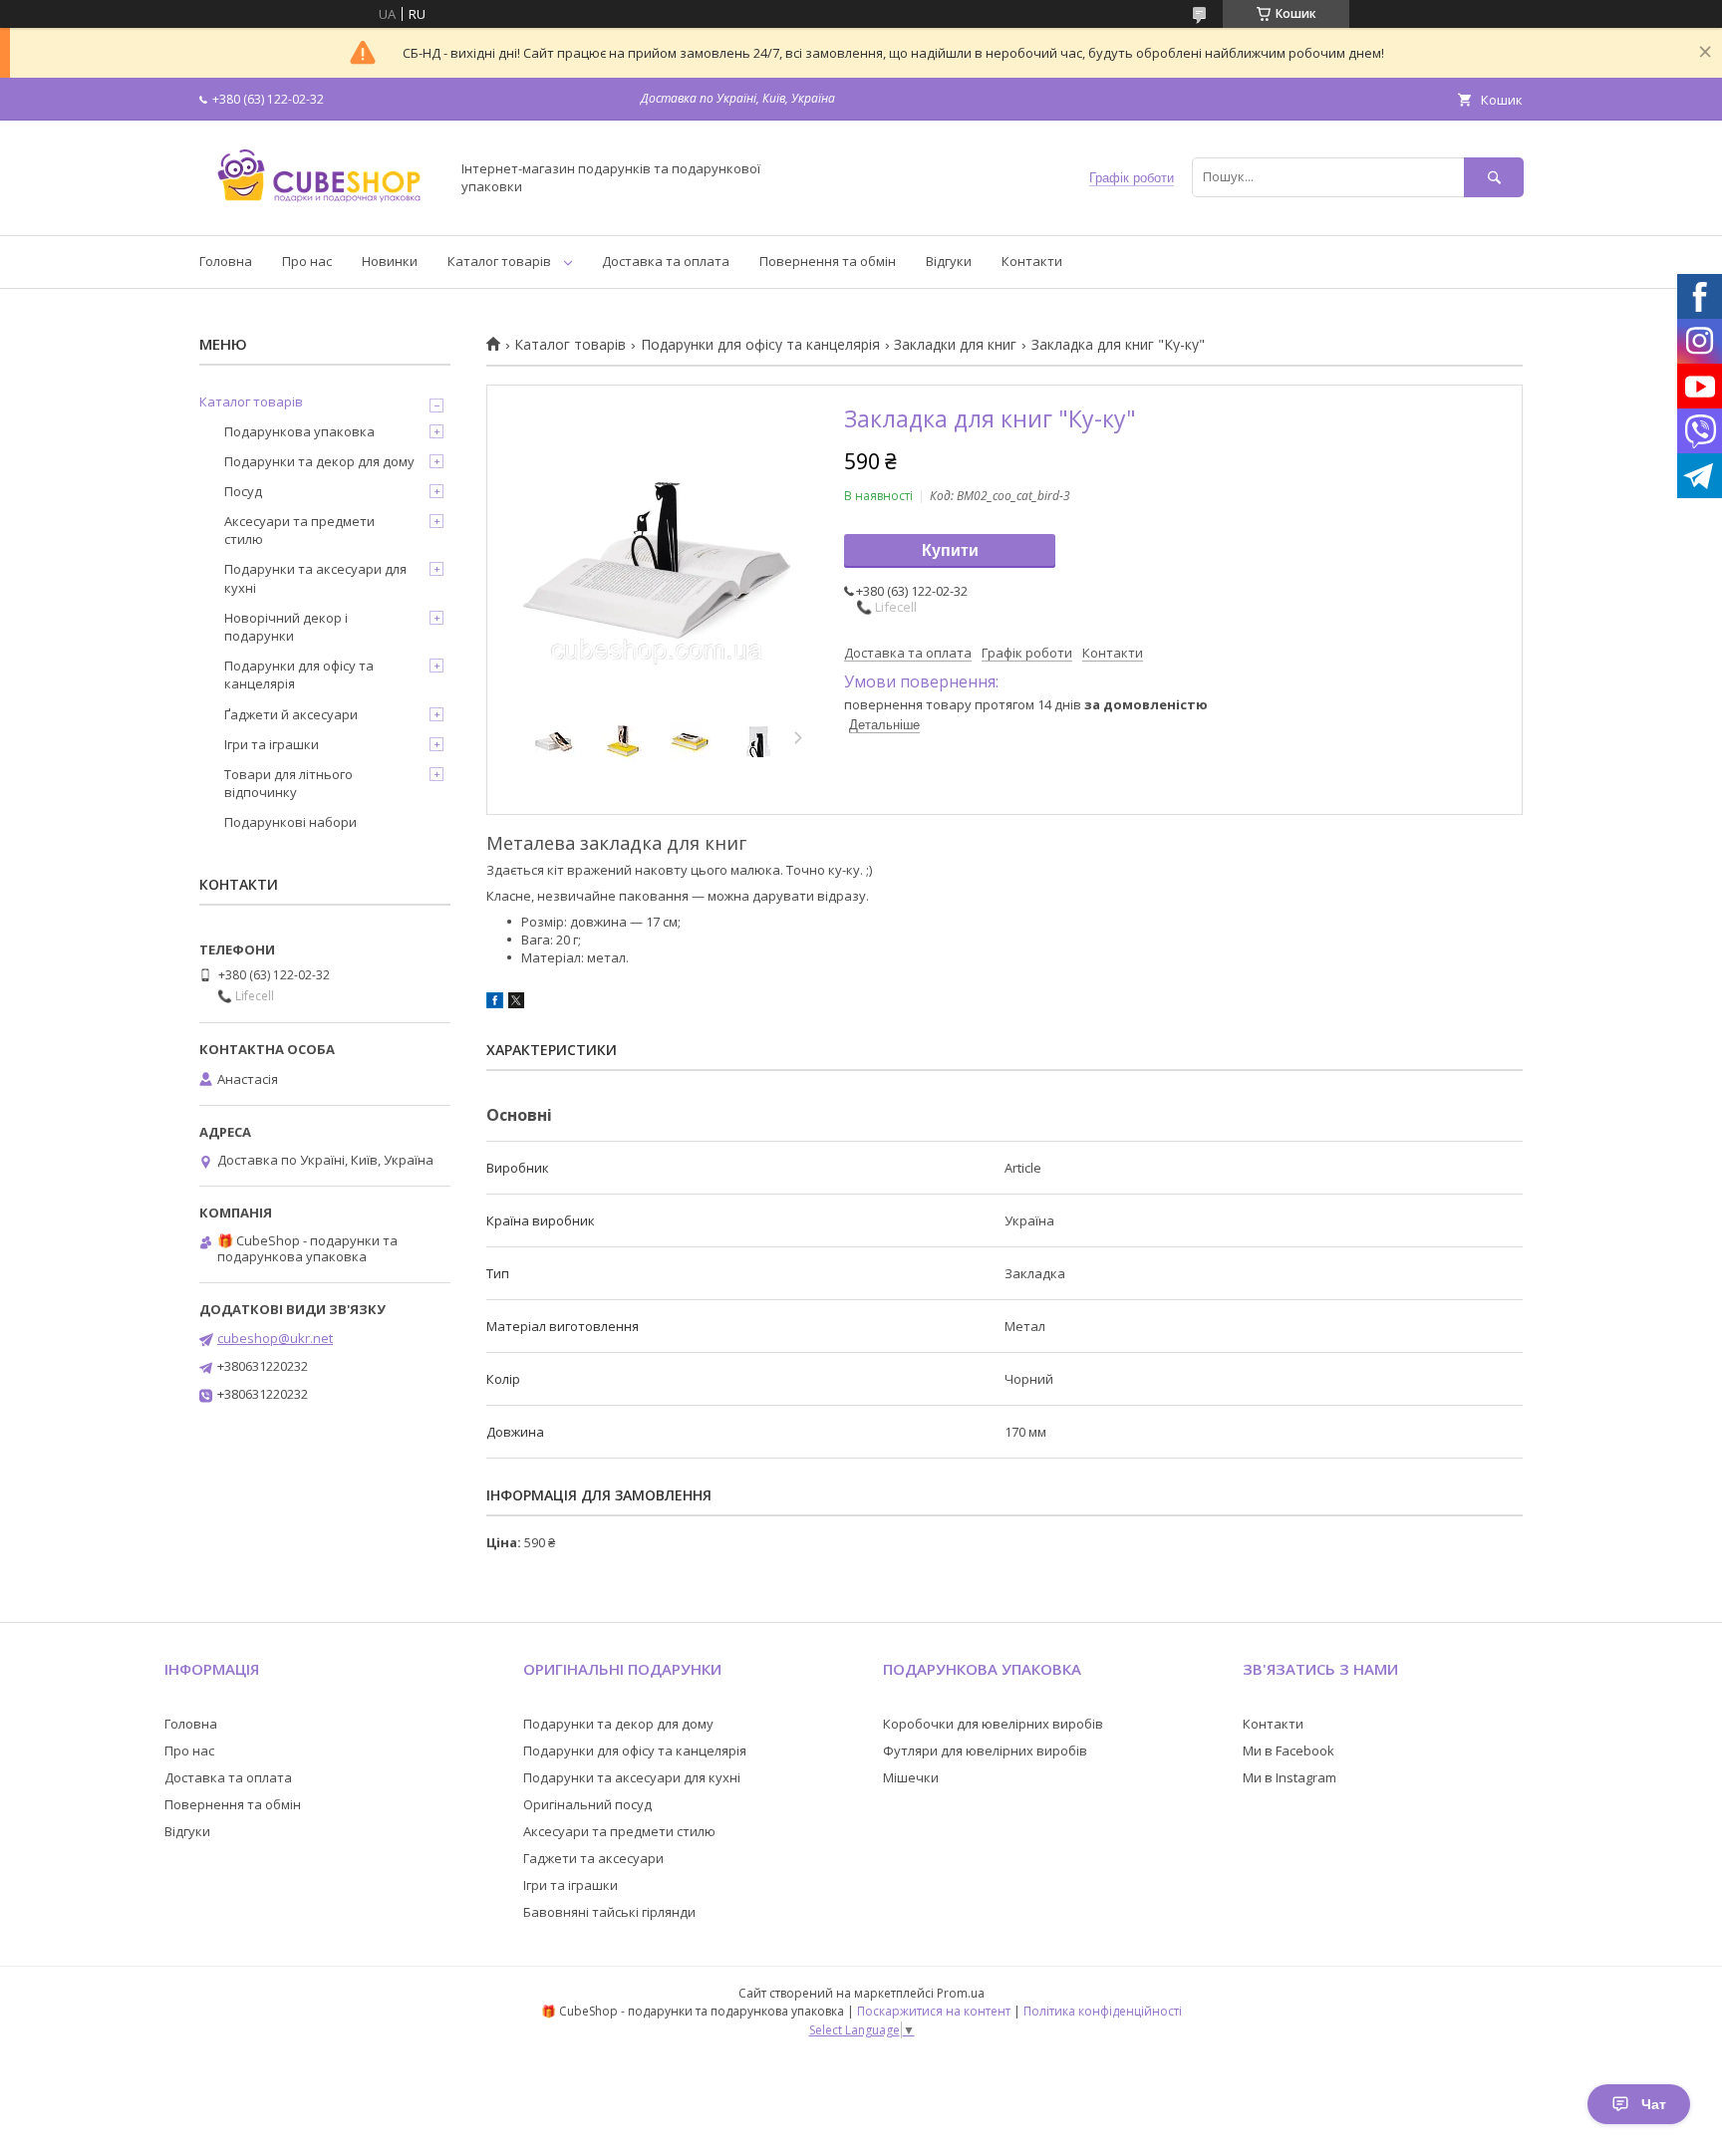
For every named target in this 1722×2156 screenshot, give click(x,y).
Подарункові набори (290, 822)
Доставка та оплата (666, 261)
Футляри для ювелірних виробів (985, 1751)
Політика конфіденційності (1103, 2011)
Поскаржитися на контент (934, 2011)
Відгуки (949, 261)
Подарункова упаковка (299, 431)
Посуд (243, 491)
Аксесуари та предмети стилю (299, 530)
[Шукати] (1494, 177)
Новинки (390, 261)
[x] (516, 1003)
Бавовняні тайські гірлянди (609, 1912)
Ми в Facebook (1289, 1751)
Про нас (307, 261)
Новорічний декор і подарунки (286, 627)
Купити (950, 550)
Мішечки (911, 1777)
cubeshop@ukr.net (275, 1338)
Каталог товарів (499, 261)
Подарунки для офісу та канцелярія (760, 345)
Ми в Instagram (1290, 1777)
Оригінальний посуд (587, 1804)
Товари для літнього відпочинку (288, 783)
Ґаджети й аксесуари (291, 714)
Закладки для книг (955, 345)
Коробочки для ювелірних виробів (993, 1724)
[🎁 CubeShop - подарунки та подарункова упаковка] (319, 209)
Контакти (1032, 261)
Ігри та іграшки (272, 744)
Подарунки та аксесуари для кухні (315, 578)
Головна (226, 261)
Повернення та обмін (828, 261)
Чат (1654, 2104)
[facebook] (495, 1003)
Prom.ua (961, 1993)
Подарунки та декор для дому (319, 461)
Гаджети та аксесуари (593, 1858)
